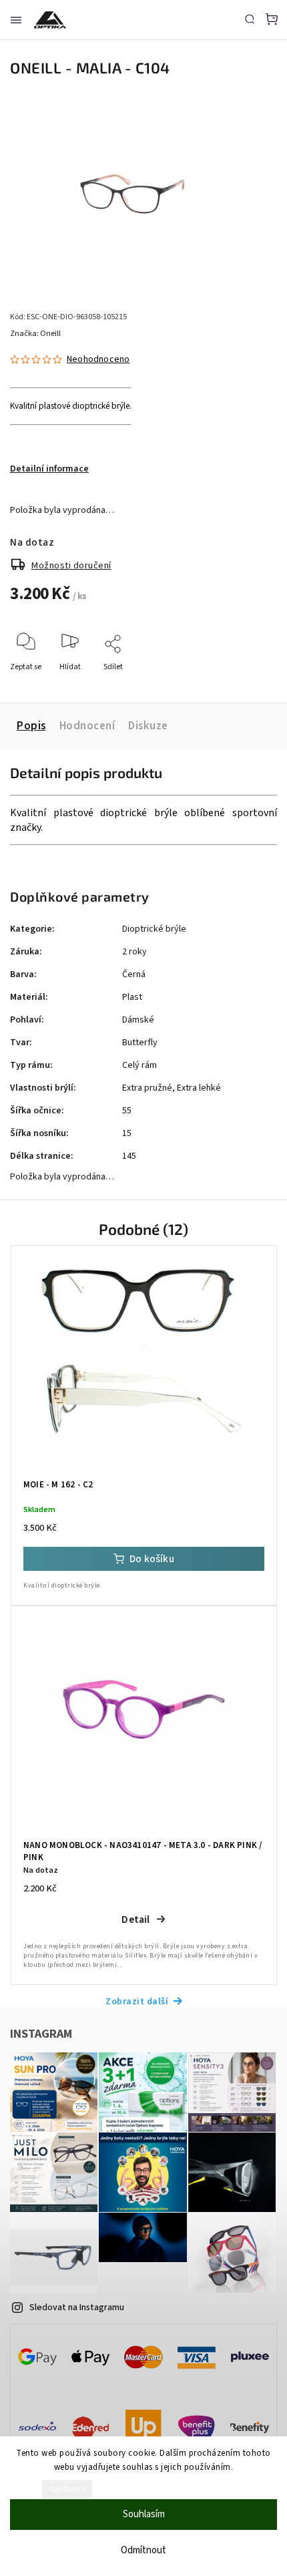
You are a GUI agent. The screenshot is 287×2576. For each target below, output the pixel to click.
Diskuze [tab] (148, 726)
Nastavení (67, 2489)
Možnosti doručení (71, 566)
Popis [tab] (31, 726)
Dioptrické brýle (154, 929)
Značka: (35, 334)
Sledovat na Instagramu (77, 2308)
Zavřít (246, 685)
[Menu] (16, 20)
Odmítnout (143, 2550)
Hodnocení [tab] (87, 726)
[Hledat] (250, 19)
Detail (135, 1919)
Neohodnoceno (98, 359)
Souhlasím (144, 2514)
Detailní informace (49, 469)
